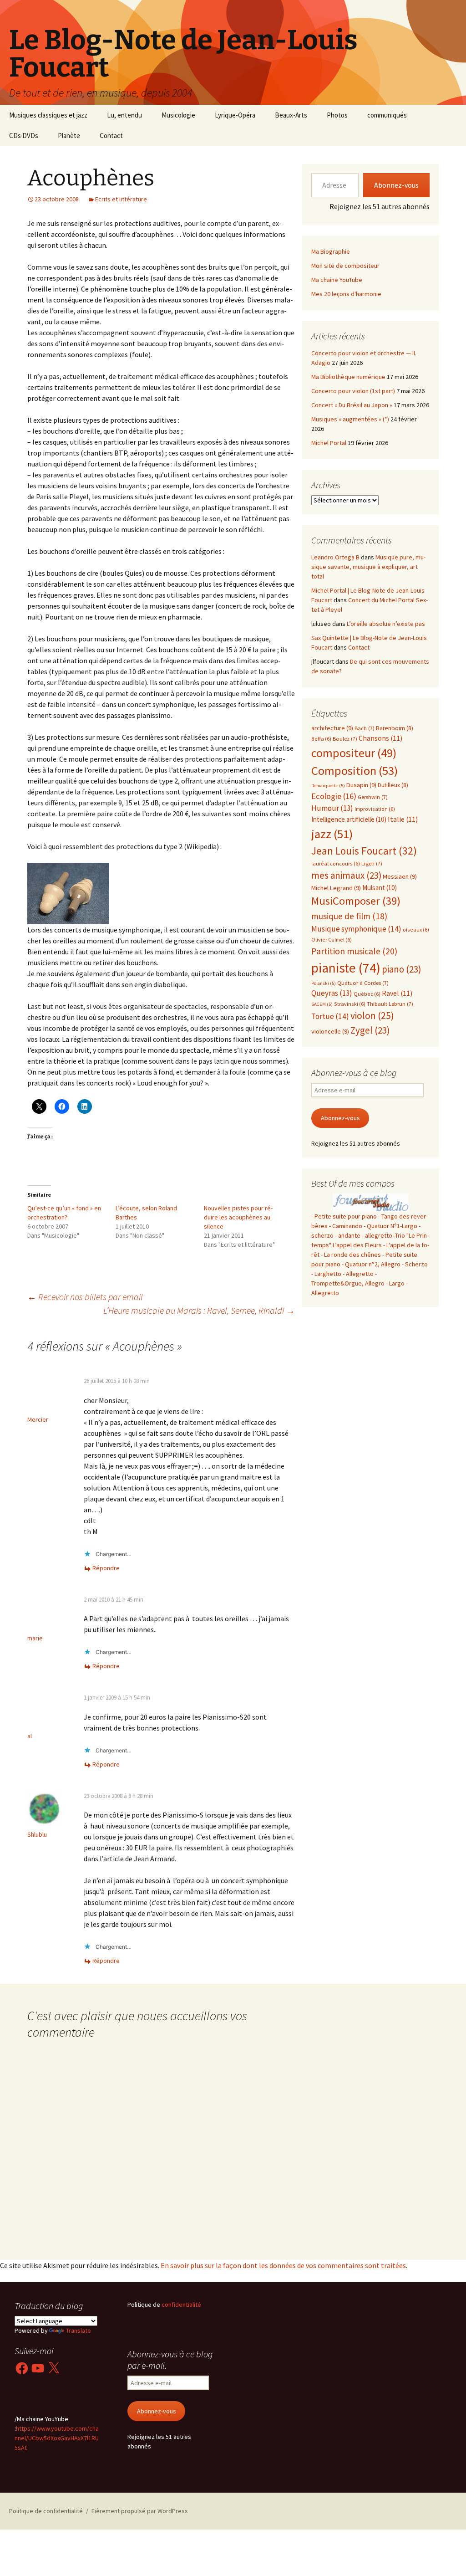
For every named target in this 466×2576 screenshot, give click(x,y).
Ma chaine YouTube (337, 280)
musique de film (349, 916)
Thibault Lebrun (390, 1004)
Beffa (321, 739)
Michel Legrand (336, 888)
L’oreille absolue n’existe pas (386, 624)
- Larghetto (326, 1274)
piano (401, 969)
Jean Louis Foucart (364, 851)
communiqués (387, 115)
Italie (403, 819)
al (30, 1736)
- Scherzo (415, 1264)
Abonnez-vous (396, 185)
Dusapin (361, 785)
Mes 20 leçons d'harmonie (346, 294)
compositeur (354, 753)
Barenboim (395, 728)
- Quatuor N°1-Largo (390, 1226)
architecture (332, 728)
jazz (332, 834)
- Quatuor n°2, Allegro (371, 1264)
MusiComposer (356, 901)
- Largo (395, 1283)
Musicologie (178, 115)
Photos (337, 115)
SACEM (322, 1004)
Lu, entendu (124, 115)
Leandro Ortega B (335, 557)
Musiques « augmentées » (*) (350, 419)
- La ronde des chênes (352, 1255)
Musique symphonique (356, 929)
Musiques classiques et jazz (48, 115)
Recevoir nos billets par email (85, 1297)
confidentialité (181, 2305)
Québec (367, 994)
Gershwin (373, 797)
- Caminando (346, 1226)
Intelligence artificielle (349, 819)
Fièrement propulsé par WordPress (140, 2511)
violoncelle (330, 1031)
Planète (69, 136)
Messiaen (400, 876)
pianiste (346, 968)
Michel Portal (329, 443)
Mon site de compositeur (345, 266)
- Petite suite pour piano (344, 1216)
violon (372, 1016)
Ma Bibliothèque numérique (348, 377)
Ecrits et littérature (121, 199)
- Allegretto (358, 1274)
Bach (365, 728)
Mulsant (380, 888)
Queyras (332, 993)
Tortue (330, 1016)
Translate (79, 2330)
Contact (111, 136)
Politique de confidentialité (46, 2511)
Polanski (324, 983)
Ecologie (334, 796)
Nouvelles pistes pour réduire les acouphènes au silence (238, 1217)
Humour (332, 808)
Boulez (345, 739)
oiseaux (416, 930)
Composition (355, 771)
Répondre (106, 1568)
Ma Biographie (331, 251)
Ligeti (372, 863)
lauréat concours (336, 863)
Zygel (370, 1030)
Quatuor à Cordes (363, 983)
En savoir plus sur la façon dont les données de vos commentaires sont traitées (283, 2265)
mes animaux (346, 875)
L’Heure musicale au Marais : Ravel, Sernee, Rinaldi (199, 1310)
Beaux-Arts (291, 115)
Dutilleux (393, 785)
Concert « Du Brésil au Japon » (352, 405)
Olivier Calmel (332, 940)
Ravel (397, 993)
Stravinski (350, 1004)
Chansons (380, 738)
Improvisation (375, 809)
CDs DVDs (24, 136)
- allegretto (377, 1235)
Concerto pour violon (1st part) (353, 391)
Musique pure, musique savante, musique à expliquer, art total (368, 567)
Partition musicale (354, 951)
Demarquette (328, 786)
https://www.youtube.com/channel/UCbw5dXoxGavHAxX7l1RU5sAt (57, 2438)
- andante (348, 1235)
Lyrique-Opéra (235, 115)
